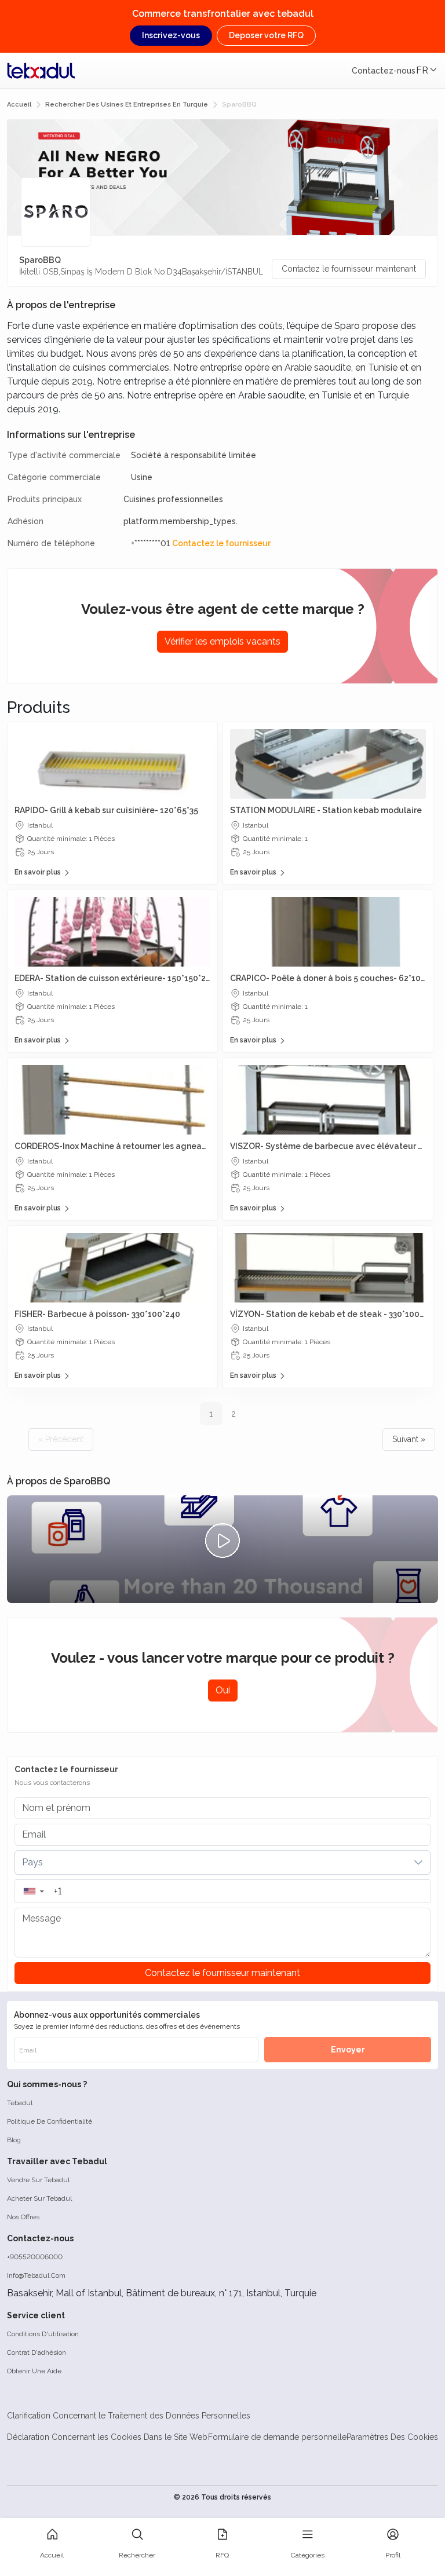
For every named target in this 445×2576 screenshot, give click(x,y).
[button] (33, 1891)
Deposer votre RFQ (266, 35)
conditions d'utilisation (43, 2334)
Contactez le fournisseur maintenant (349, 269)
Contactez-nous (384, 71)
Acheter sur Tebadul (39, 2198)
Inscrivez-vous (171, 35)
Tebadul (20, 2103)
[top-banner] (41, 71)
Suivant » (409, 1439)
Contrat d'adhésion (37, 2352)
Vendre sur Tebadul (38, 2180)
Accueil (19, 105)
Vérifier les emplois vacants (222, 641)
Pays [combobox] (32, 1862)
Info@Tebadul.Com (36, 2275)
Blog (14, 2140)
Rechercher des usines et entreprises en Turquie (127, 105)
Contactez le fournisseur (221, 543)
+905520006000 (35, 2257)
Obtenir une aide (34, 2371)
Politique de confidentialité (50, 2121)
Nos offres (23, 2217)
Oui (223, 1690)
